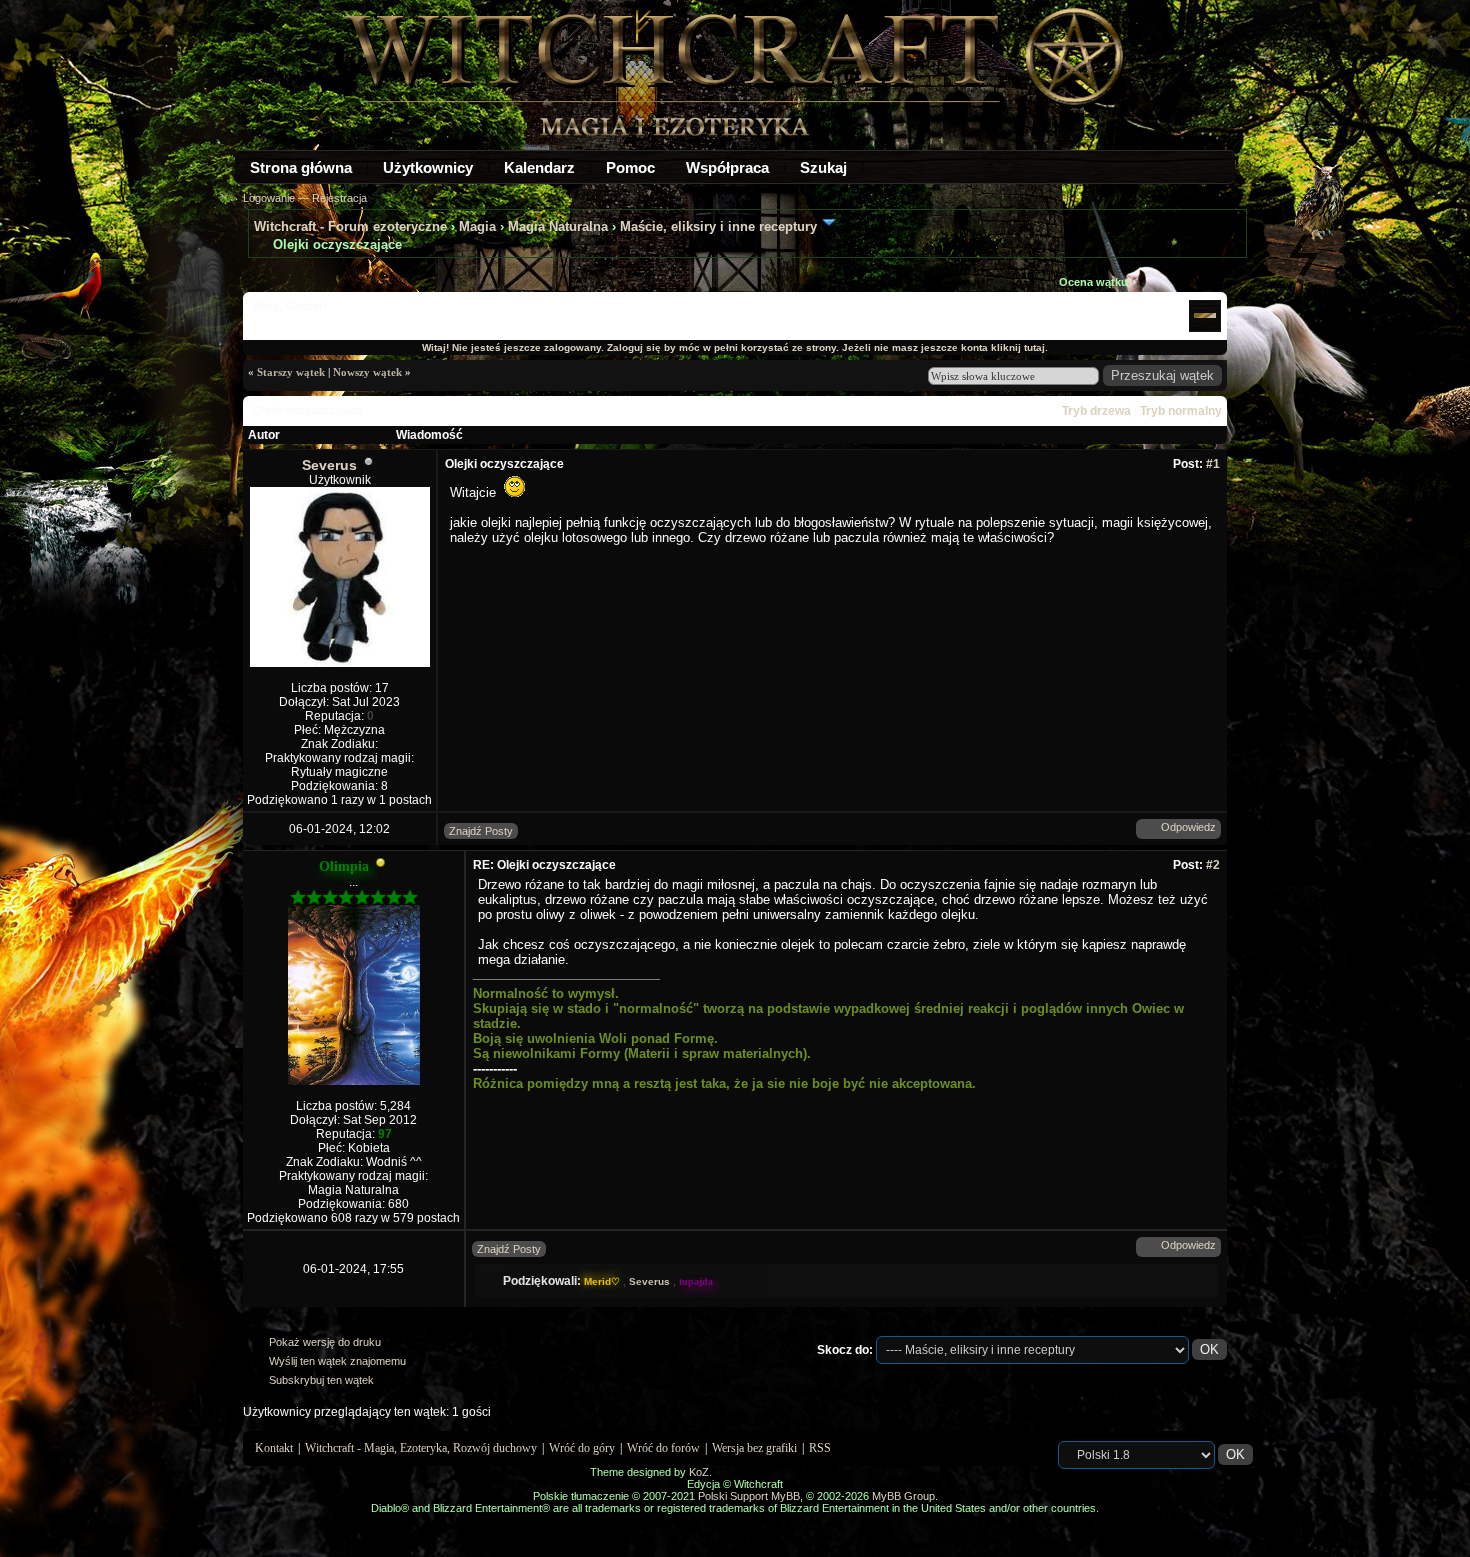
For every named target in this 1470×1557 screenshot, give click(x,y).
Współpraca (727, 167)
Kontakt (274, 1448)
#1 (1213, 464)
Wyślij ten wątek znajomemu (337, 1361)
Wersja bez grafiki (754, 1448)
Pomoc (630, 167)
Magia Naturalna (558, 226)
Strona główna (301, 167)
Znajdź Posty (481, 831)
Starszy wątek (291, 372)
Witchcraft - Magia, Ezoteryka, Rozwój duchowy (421, 1448)
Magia (477, 226)
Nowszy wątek (367, 372)
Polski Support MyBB (749, 1496)
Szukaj (823, 167)
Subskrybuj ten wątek (321, 1380)
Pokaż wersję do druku (325, 1342)
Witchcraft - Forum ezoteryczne (350, 226)
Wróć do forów (663, 1448)
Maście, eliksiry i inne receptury (718, 226)
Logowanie (269, 198)
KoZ (699, 1472)
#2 (1213, 865)
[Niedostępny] (381, 866)
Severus (329, 465)
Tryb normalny (1181, 411)
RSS (820, 1448)
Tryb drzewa (1096, 411)
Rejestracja (339, 198)
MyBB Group (903, 1496)
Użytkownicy (428, 167)
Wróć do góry (582, 1448)
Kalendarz (539, 167)
